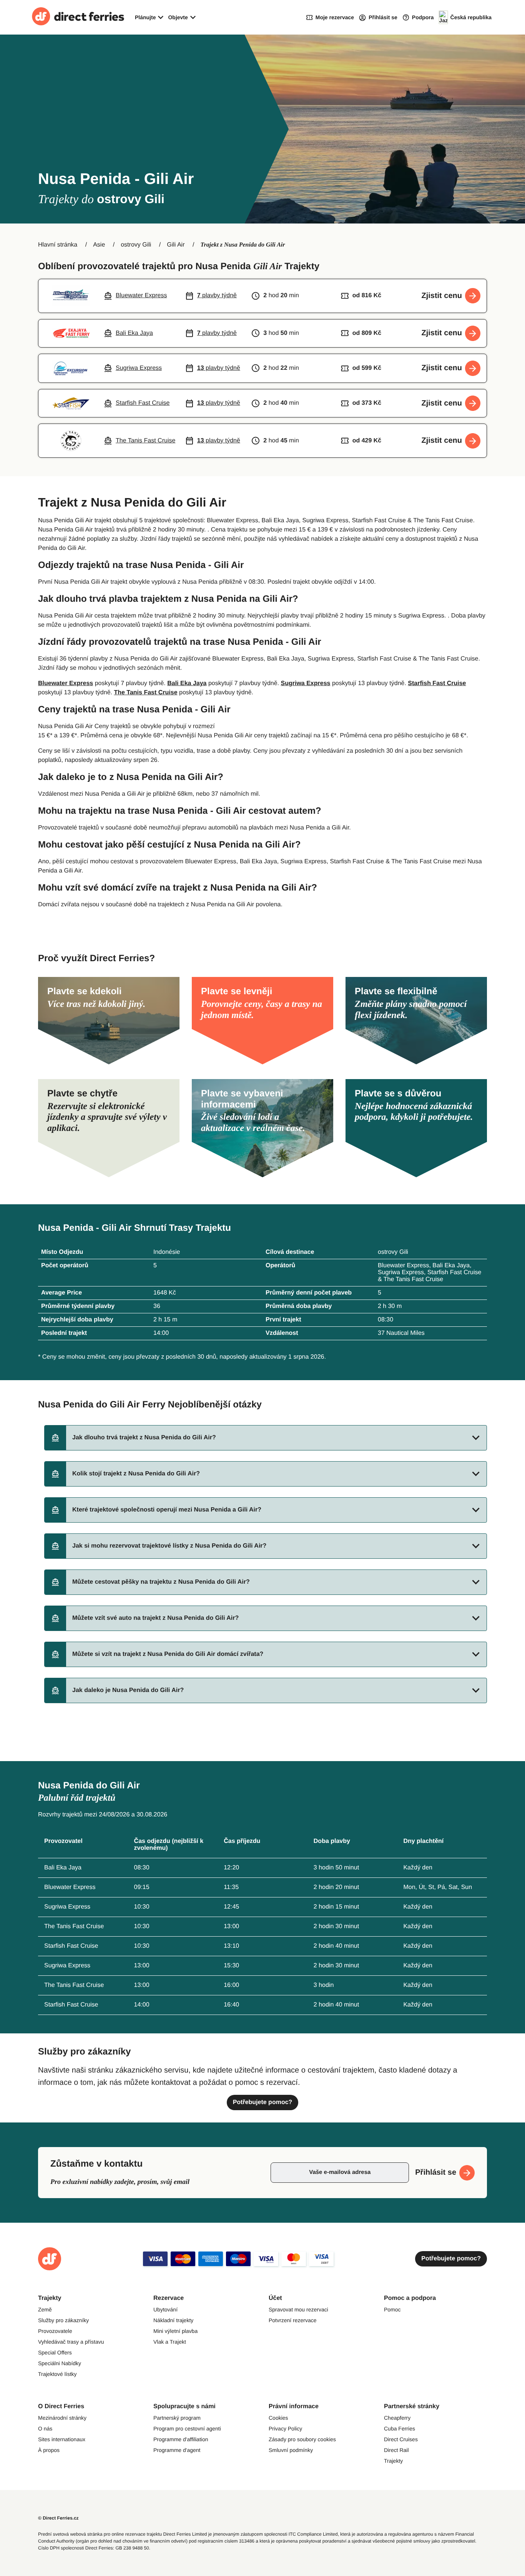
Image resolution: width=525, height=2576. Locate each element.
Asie (99, 245)
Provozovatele (55, 2331)
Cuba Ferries (400, 2429)
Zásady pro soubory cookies (302, 2439)
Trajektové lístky (57, 2374)
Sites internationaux (62, 2439)
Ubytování (165, 2309)
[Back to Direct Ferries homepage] (78, 17)
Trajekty (393, 2461)
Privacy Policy (285, 2429)
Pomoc (392, 2309)
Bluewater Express (66, 683)
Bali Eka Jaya (187, 683)
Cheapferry (397, 2418)
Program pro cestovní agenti (187, 2429)
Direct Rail (396, 2450)
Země (45, 2309)
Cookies (278, 2418)
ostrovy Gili (136, 245)
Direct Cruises (401, 2439)
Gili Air (176, 245)
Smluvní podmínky (291, 2450)
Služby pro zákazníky (63, 2320)
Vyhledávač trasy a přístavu (71, 2342)
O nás (45, 2429)
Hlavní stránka (58, 245)
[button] (266, 1438)
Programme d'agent (177, 2450)
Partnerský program (177, 2418)
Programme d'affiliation (181, 2439)
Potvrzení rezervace (293, 2320)
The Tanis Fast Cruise (145, 693)
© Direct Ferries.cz (58, 2518)
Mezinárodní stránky (62, 2418)
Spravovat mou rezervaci (298, 2309)
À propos (49, 2450)
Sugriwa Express (305, 683)
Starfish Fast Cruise (437, 683)
